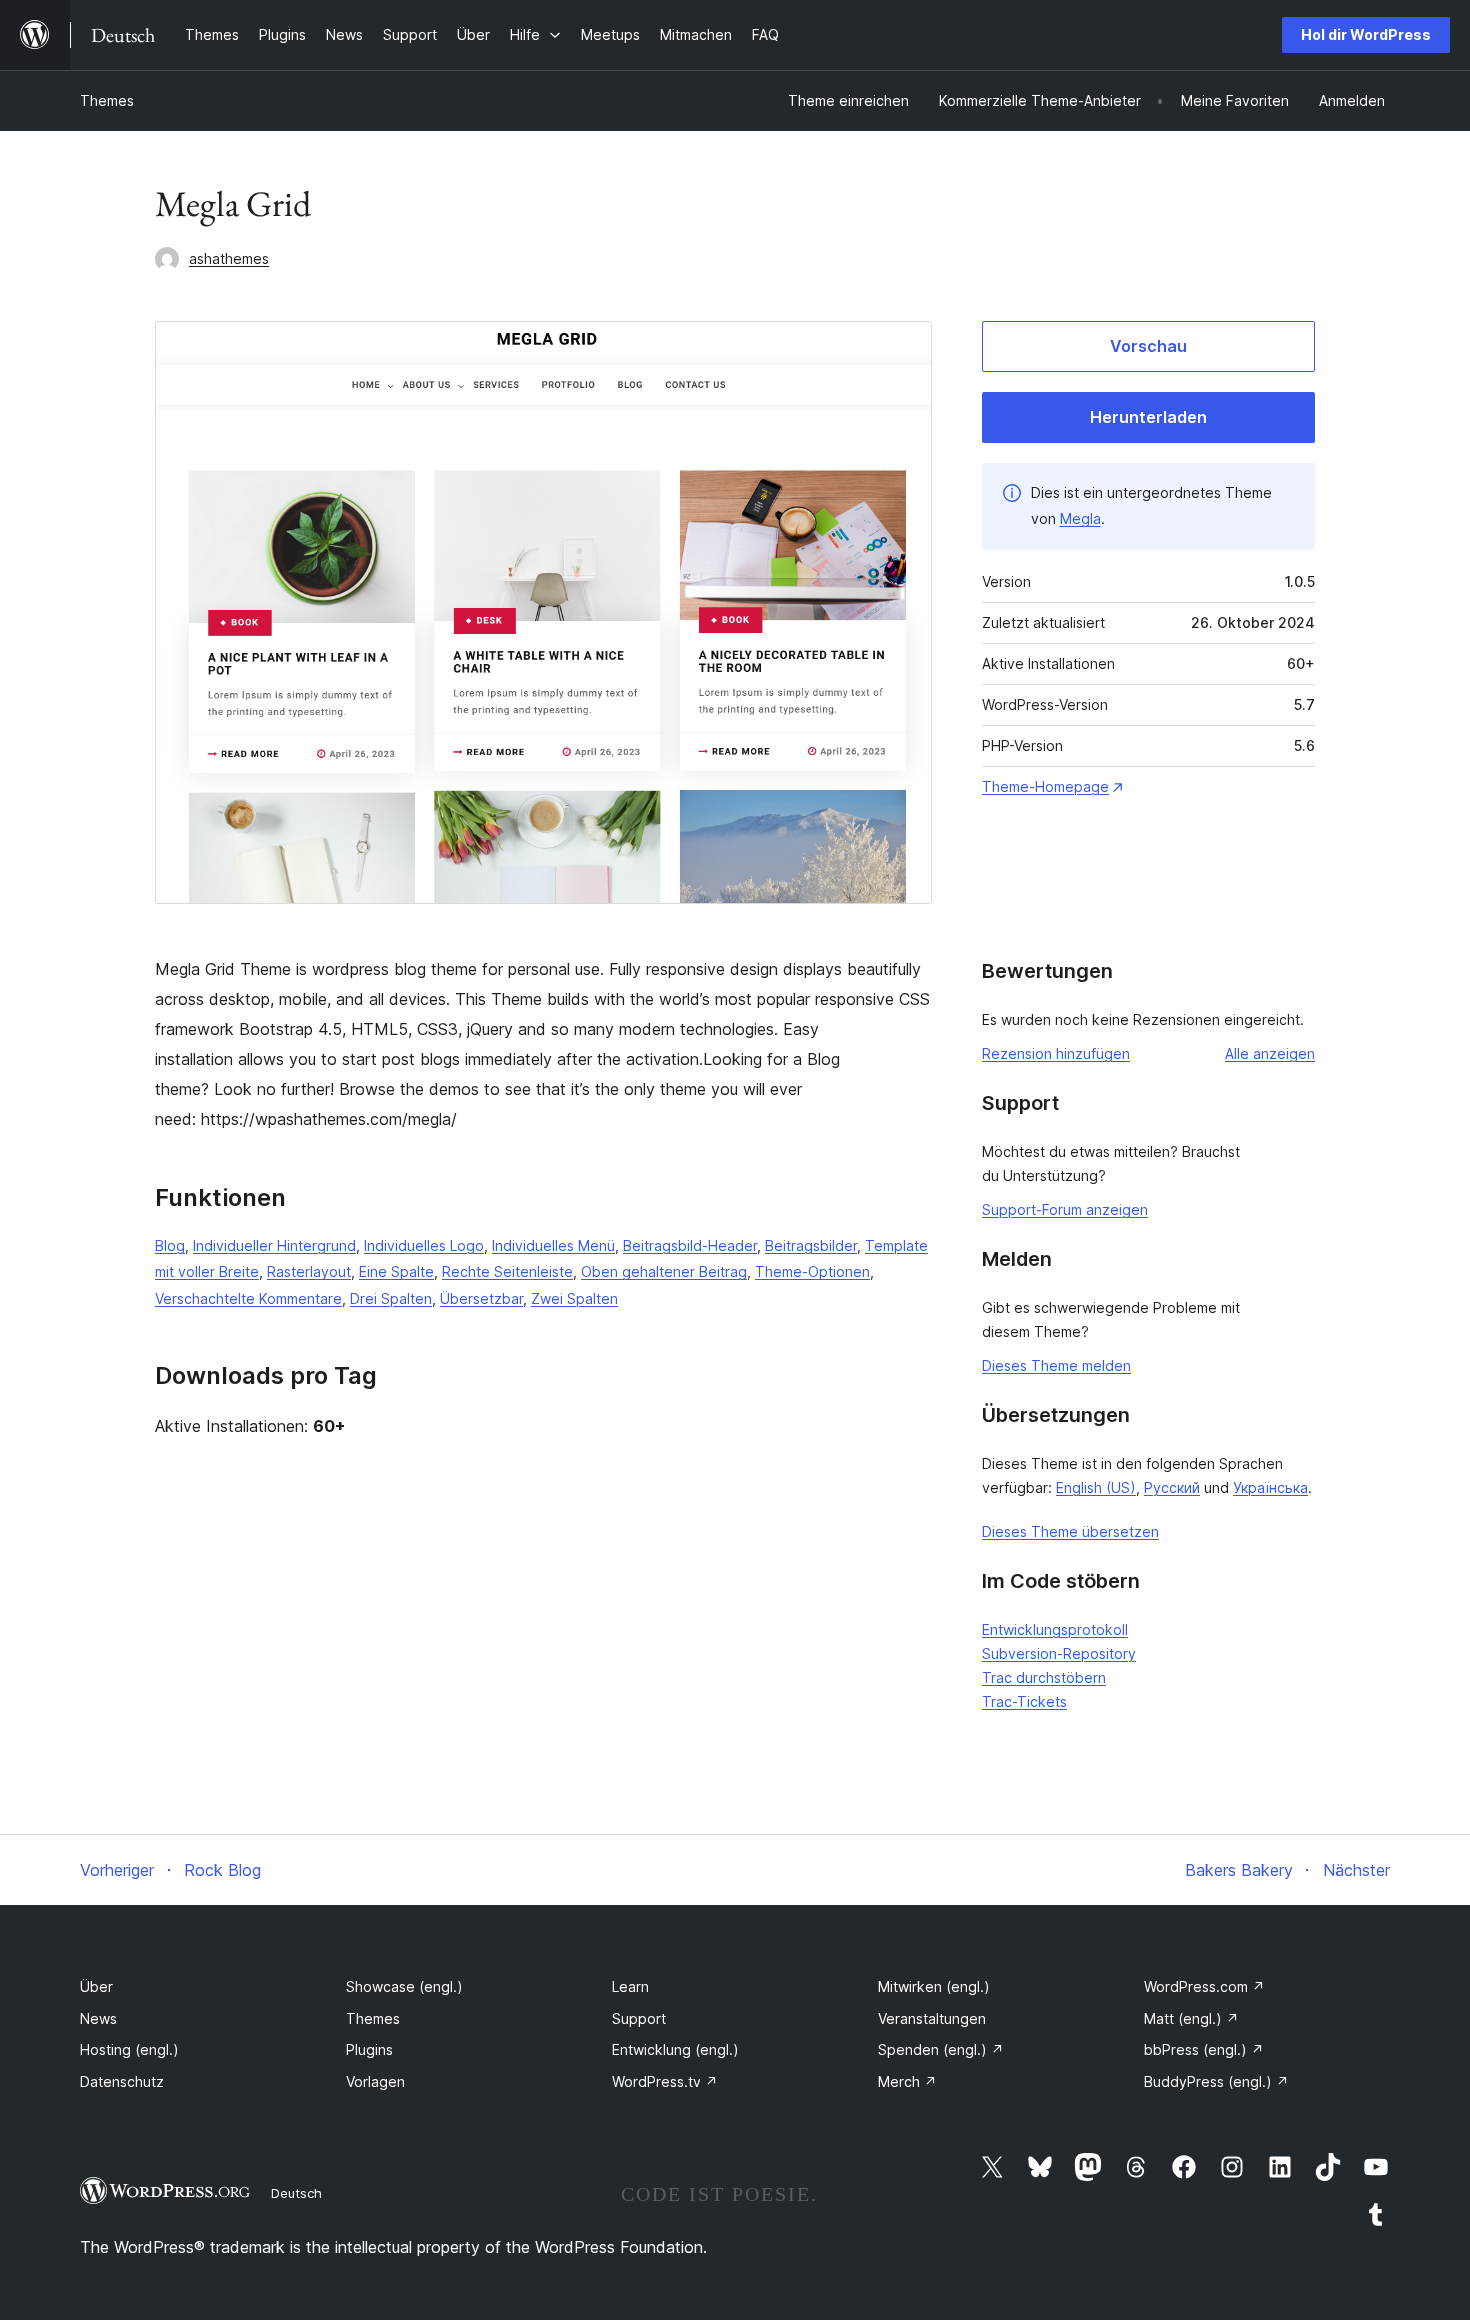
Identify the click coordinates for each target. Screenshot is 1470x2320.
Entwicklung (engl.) (675, 2049)
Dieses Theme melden (1056, 1365)
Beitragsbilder (811, 1245)
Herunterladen (1148, 417)
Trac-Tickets (1024, 1701)
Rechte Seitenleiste (507, 1271)
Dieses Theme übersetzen (1070, 1531)
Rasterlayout (309, 1271)
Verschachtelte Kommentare (248, 1298)
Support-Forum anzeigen (1065, 1209)
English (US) (1096, 1487)
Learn (630, 1986)
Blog (170, 1245)
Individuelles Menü (553, 1245)
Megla (1080, 518)
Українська (1270, 1487)
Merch (907, 2081)
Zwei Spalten (574, 1298)
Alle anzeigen (1270, 1053)
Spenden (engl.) (941, 2049)
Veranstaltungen (932, 2018)
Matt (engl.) (1191, 2018)
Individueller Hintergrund (274, 1245)
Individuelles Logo (424, 1245)
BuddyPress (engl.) (1216, 2081)
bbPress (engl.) (1204, 2049)
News (98, 2018)
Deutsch (296, 2193)
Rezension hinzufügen (1056, 1053)
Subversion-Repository (1059, 1653)
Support (639, 2018)
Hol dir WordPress (1366, 34)
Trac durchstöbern (1044, 1677)
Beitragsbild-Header (690, 1245)
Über (96, 1986)
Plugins (369, 2049)
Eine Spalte (396, 1271)
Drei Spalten (391, 1298)
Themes (107, 100)
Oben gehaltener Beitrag (664, 1271)
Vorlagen (375, 2081)
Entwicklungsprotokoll (1055, 1629)
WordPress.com (1204, 1986)
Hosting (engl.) (129, 2049)
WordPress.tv (665, 2081)
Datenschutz (122, 2081)
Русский (1172, 1487)
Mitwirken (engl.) (934, 1986)
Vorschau (1148, 346)
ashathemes (229, 258)
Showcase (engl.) (404, 1986)
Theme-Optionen (812, 1271)
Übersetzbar (481, 1298)
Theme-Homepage (1045, 786)
